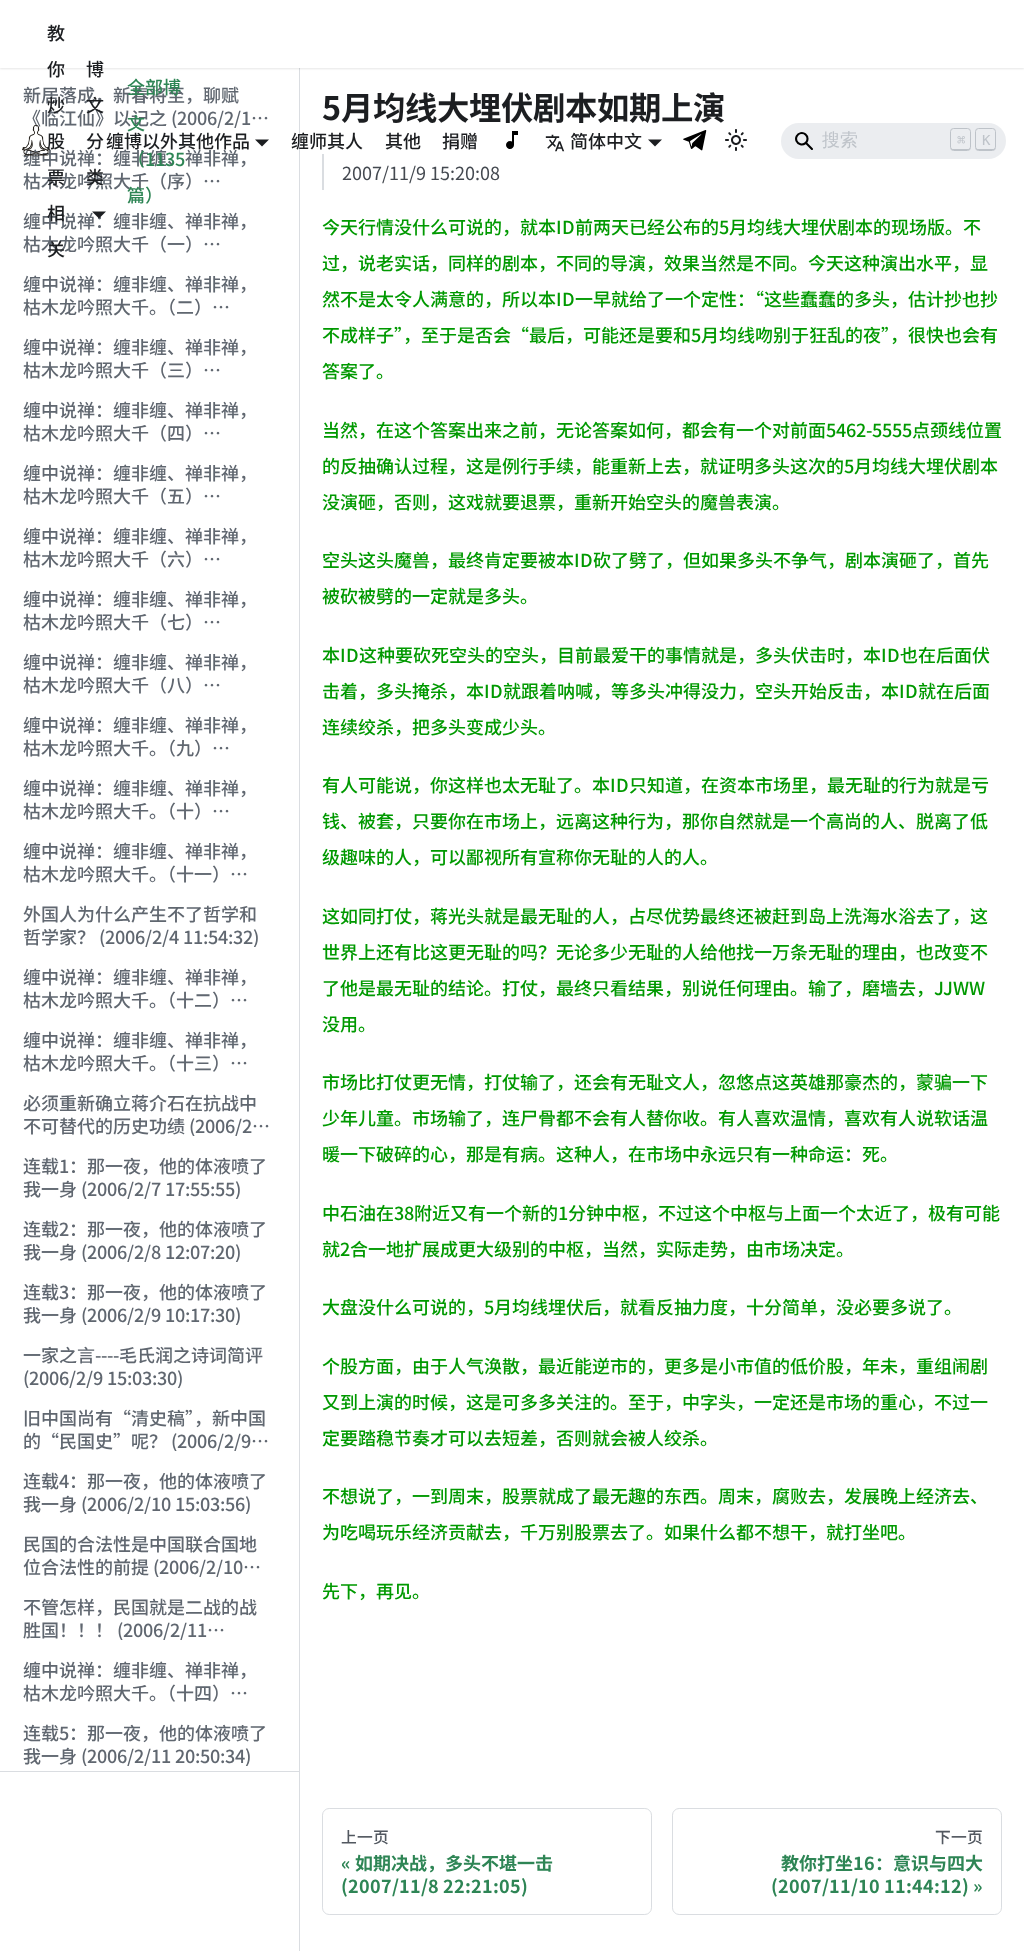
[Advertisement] (150, 1862)
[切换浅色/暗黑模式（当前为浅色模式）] (736, 140)
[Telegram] (696, 139)
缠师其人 (327, 140)
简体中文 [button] (606, 140)
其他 (403, 140)
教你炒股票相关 (56, 140)
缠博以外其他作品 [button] (178, 140)
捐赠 (460, 140)
